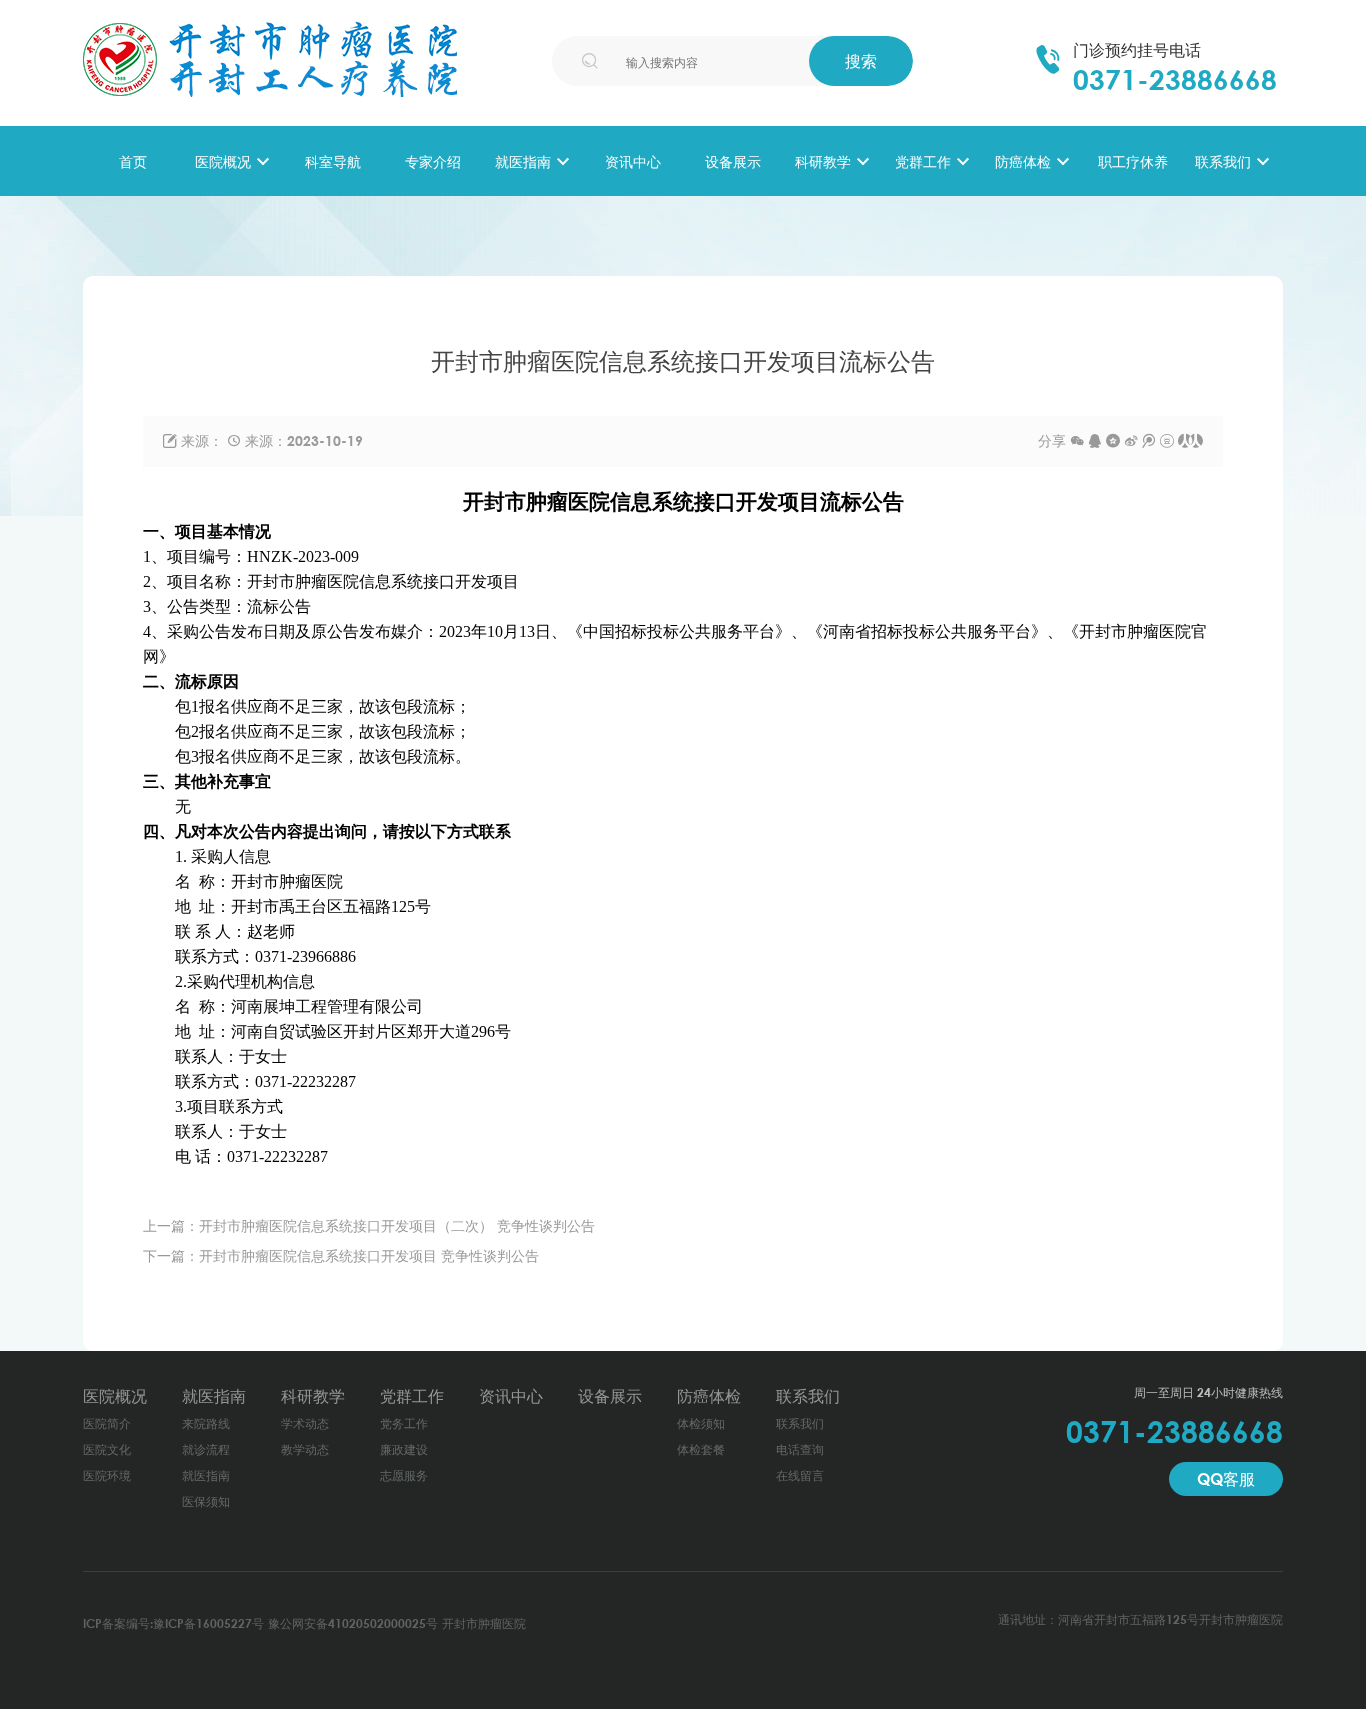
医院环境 (107, 1475)
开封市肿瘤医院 (484, 1623)
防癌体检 (1023, 161)
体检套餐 (701, 1449)
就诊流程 (206, 1449)
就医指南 (523, 161)
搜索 (861, 61)
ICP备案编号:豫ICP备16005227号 (173, 1623)
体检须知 (701, 1423)
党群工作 (923, 161)
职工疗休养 (1133, 161)
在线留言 (800, 1475)
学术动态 (305, 1423)
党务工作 (404, 1423)
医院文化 (107, 1449)
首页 (133, 161)
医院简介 (107, 1423)
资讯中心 (633, 161)
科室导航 (333, 161)
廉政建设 (404, 1449)
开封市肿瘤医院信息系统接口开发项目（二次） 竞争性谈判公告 (397, 1225)
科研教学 (823, 161)
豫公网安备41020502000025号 (353, 1623)
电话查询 (800, 1449)
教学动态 (305, 1449)
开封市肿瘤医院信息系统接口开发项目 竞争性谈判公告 (369, 1255)
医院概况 (223, 161)
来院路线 (206, 1423)
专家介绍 (433, 161)
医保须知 (206, 1501)
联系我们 (1223, 161)
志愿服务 (404, 1475)
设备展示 (733, 161)
